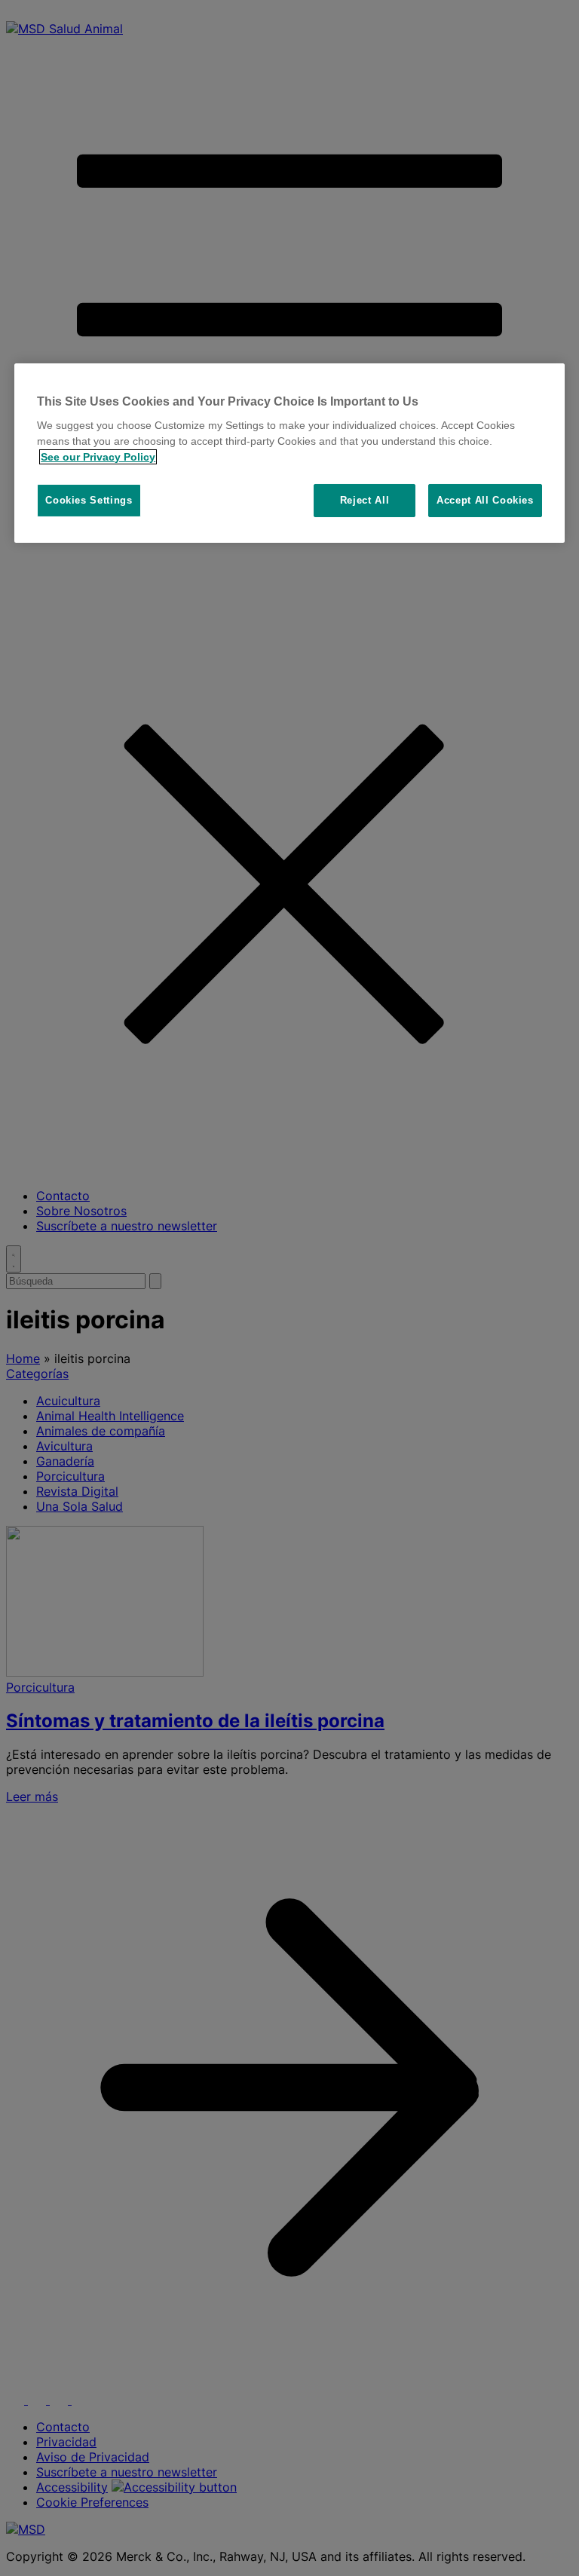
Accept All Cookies (485, 500)
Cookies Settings (89, 500)
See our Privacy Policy (98, 457)
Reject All (365, 500)
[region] (289, 453)
